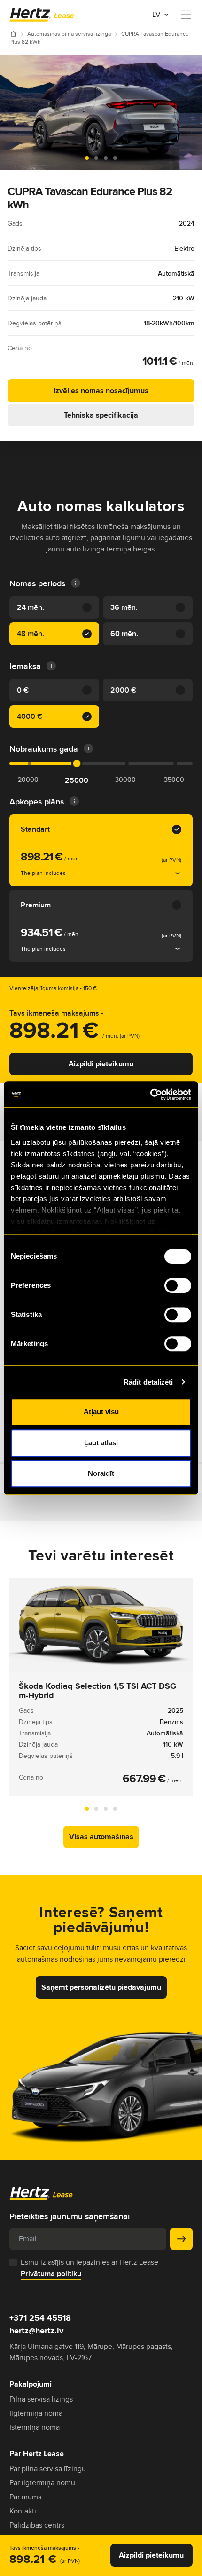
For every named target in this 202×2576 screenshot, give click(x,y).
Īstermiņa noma (35, 2427)
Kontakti (23, 2511)
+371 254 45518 (40, 2318)
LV (157, 14)
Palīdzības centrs (37, 2525)
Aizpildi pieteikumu (101, 1064)
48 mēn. (31, 634)
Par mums (25, 2497)
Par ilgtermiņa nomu (42, 2483)
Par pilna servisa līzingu (48, 2469)
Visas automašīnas (101, 1837)
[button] (87, 158)
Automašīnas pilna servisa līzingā (70, 34)
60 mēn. (124, 634)
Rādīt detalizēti (148, 1382)
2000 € (123, 690)
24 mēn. (31, 607)
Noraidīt (101, 1473)
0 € (23, 690)
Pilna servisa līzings (41, 2399)
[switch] (178, 1285)
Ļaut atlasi (101, 1443)
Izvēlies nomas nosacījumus (101, 390)
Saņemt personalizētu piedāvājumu (101, 1987)
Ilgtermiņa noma (36, 2413)
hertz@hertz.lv (36, 2331)
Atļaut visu (101, 1412)
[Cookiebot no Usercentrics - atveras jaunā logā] (150, 1095)
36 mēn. (124, 607)
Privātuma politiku (51, 2273)
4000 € (30, 716)
